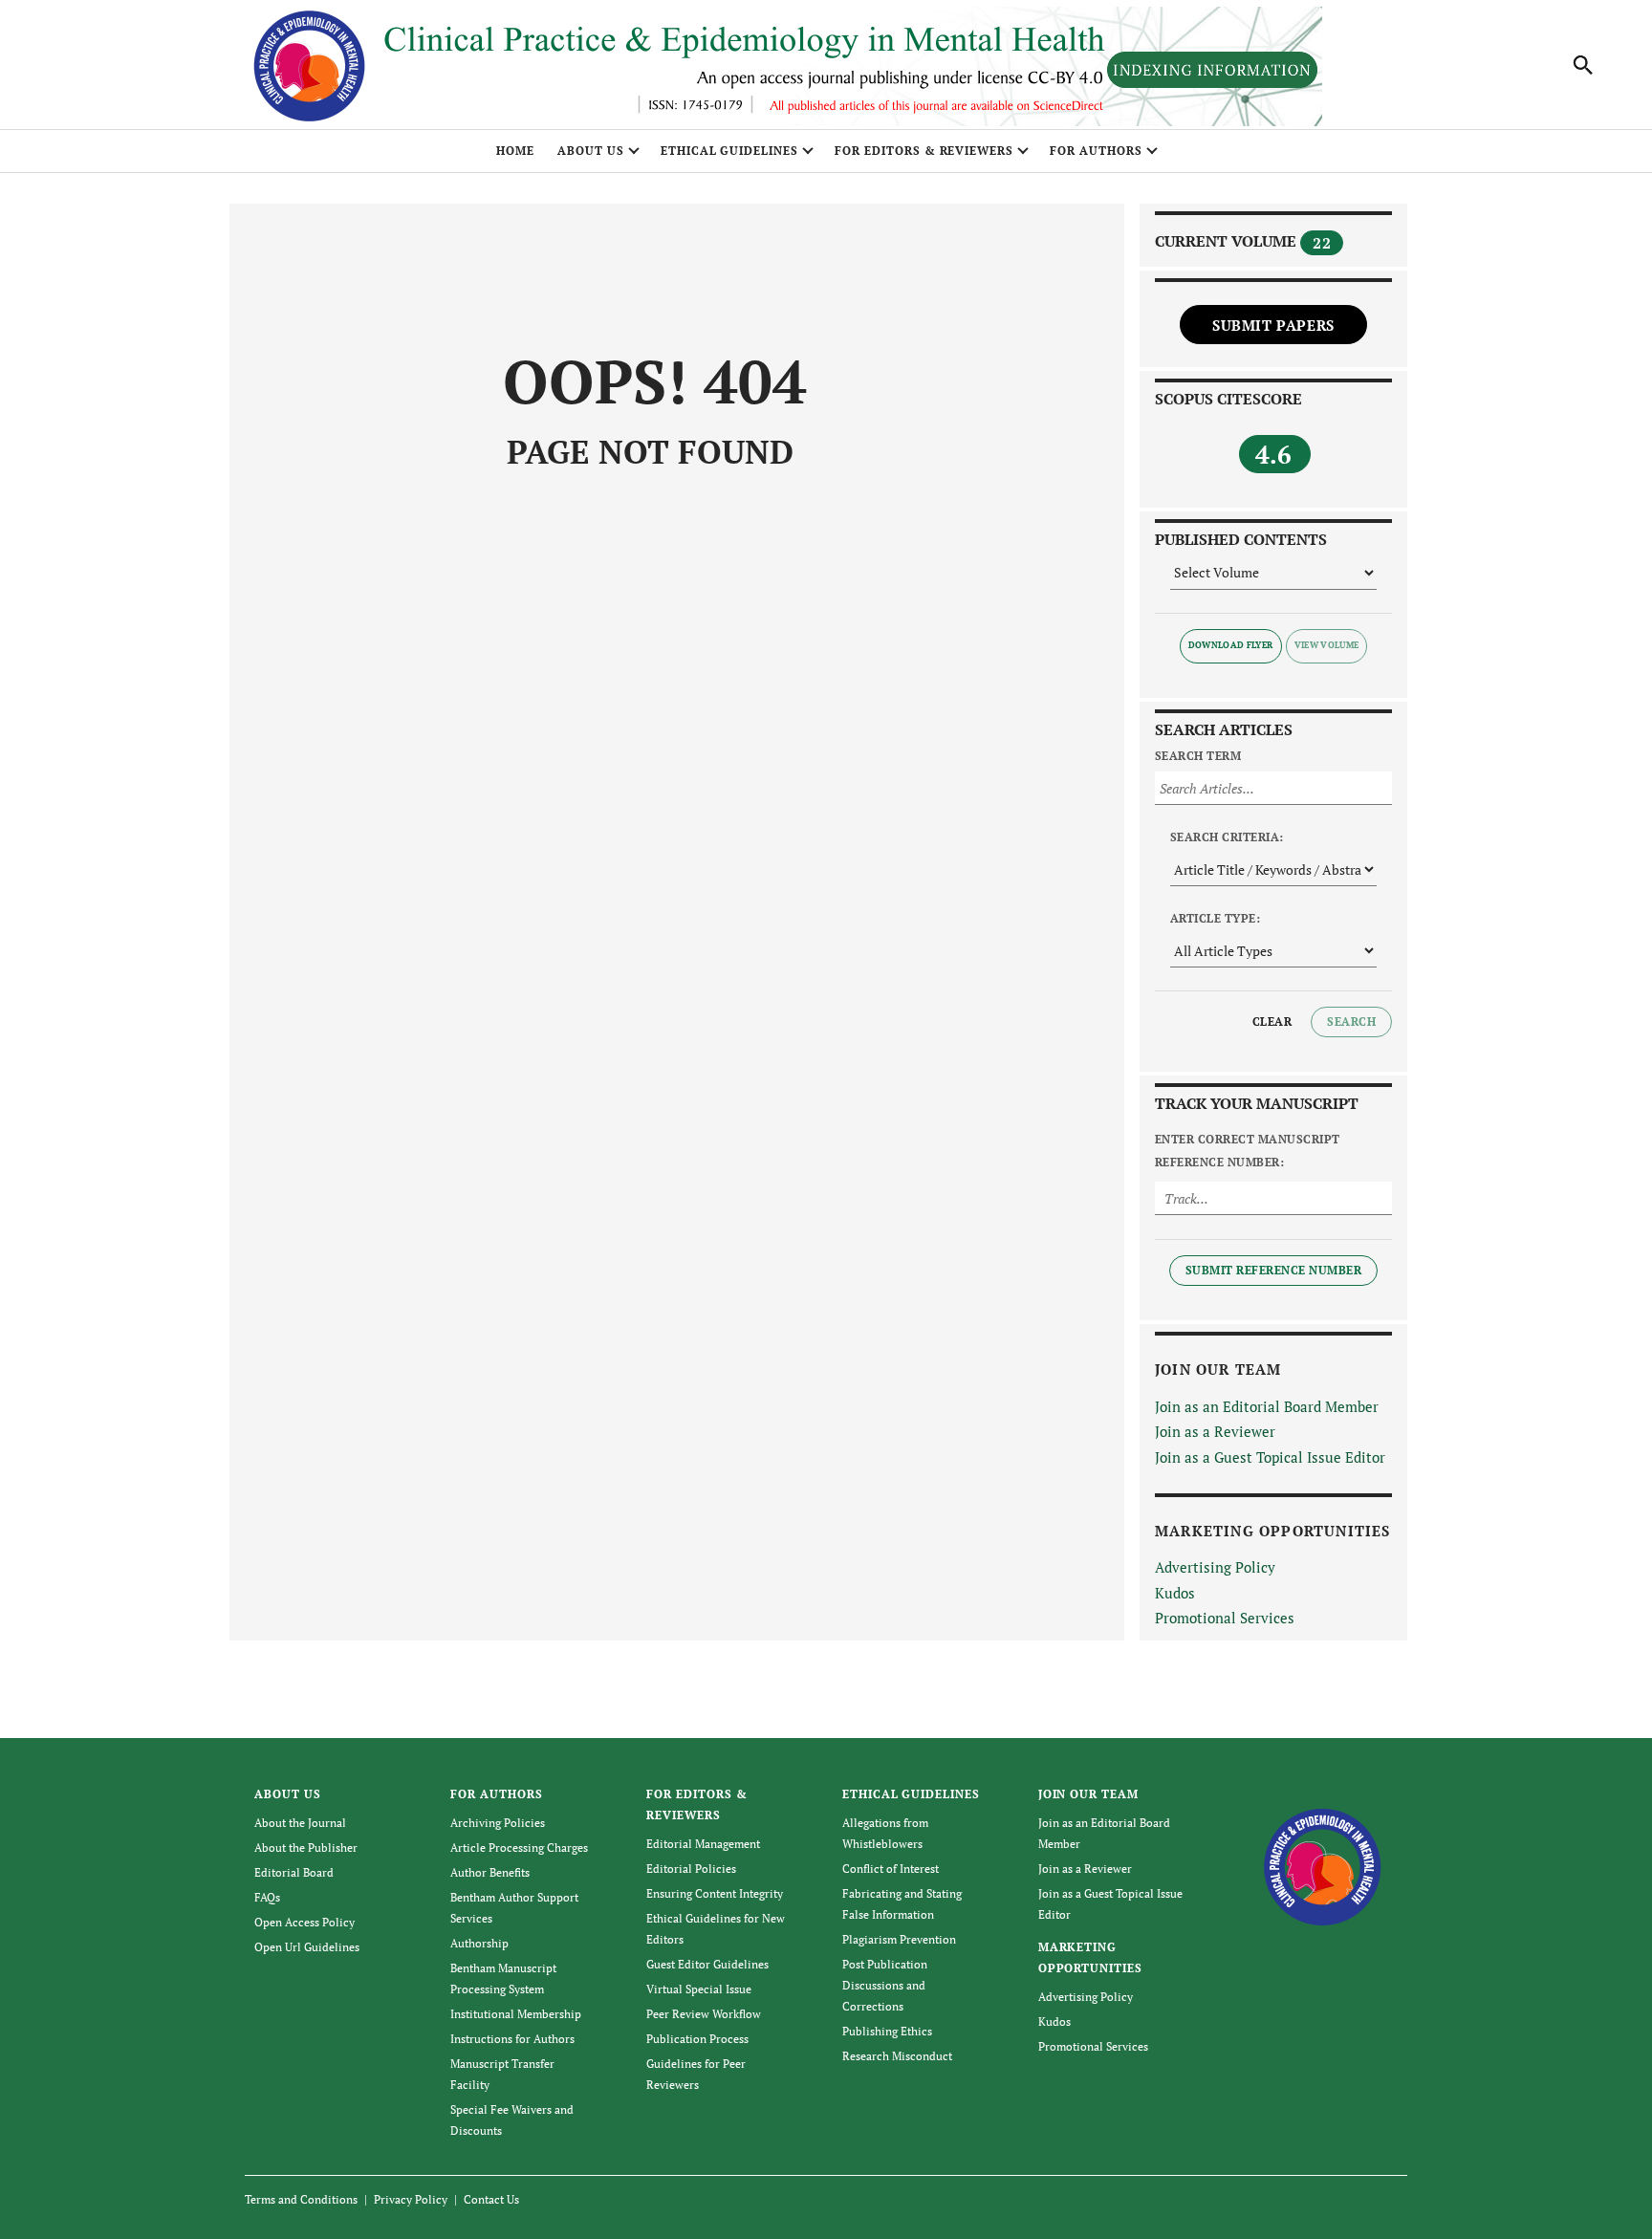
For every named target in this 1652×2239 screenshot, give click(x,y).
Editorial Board (294, 1872)
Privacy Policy (411, 2199)
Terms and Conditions (301, 2199)
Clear (1272, 1022)
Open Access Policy (304, 1922)
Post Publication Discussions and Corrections (885, 1985)
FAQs (267, 1897)
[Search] (1583, 65)
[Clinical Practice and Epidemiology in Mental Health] (1323, 1865)
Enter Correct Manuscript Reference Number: (1248, 1151)
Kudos (1175, 1593)
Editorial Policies (691, 1869)
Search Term (1198, 756)
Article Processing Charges (519, 1848)
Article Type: (1215, 918)
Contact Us (491, 2199)
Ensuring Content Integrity (715, 1893)
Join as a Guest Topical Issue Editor (1270, 1457)
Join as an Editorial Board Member (1267, 1406)
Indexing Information (1212, 70)
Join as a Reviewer (1215, 1431)
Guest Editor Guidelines (707, 1964)
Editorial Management (703, 1844)
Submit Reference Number (1273, 1270)
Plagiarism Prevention (899, 1939)
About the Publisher (306, 1848)
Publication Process (697, 2039)
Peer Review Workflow (704, 2014)
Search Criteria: (1227, 837)
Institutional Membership (516, 2014)
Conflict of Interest (891, 1869)
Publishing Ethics (887, 2031)
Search (1351, 1022)
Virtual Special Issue (699, 1989)
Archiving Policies (498, 1823)
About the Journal (300, 1823)
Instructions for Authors (512, 2039)
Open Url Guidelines (307, 1947)
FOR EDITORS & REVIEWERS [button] (924, 151)
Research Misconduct (897, 2056)
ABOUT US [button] (591, 151)
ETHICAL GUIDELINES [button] (729, 151)
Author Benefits (490, 1872)
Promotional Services (1225, 1618)
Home (515, 151)
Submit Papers (1273, 325)
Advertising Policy (1215, 1567)
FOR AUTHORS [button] (1096, 151)
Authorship (479, 1943)
